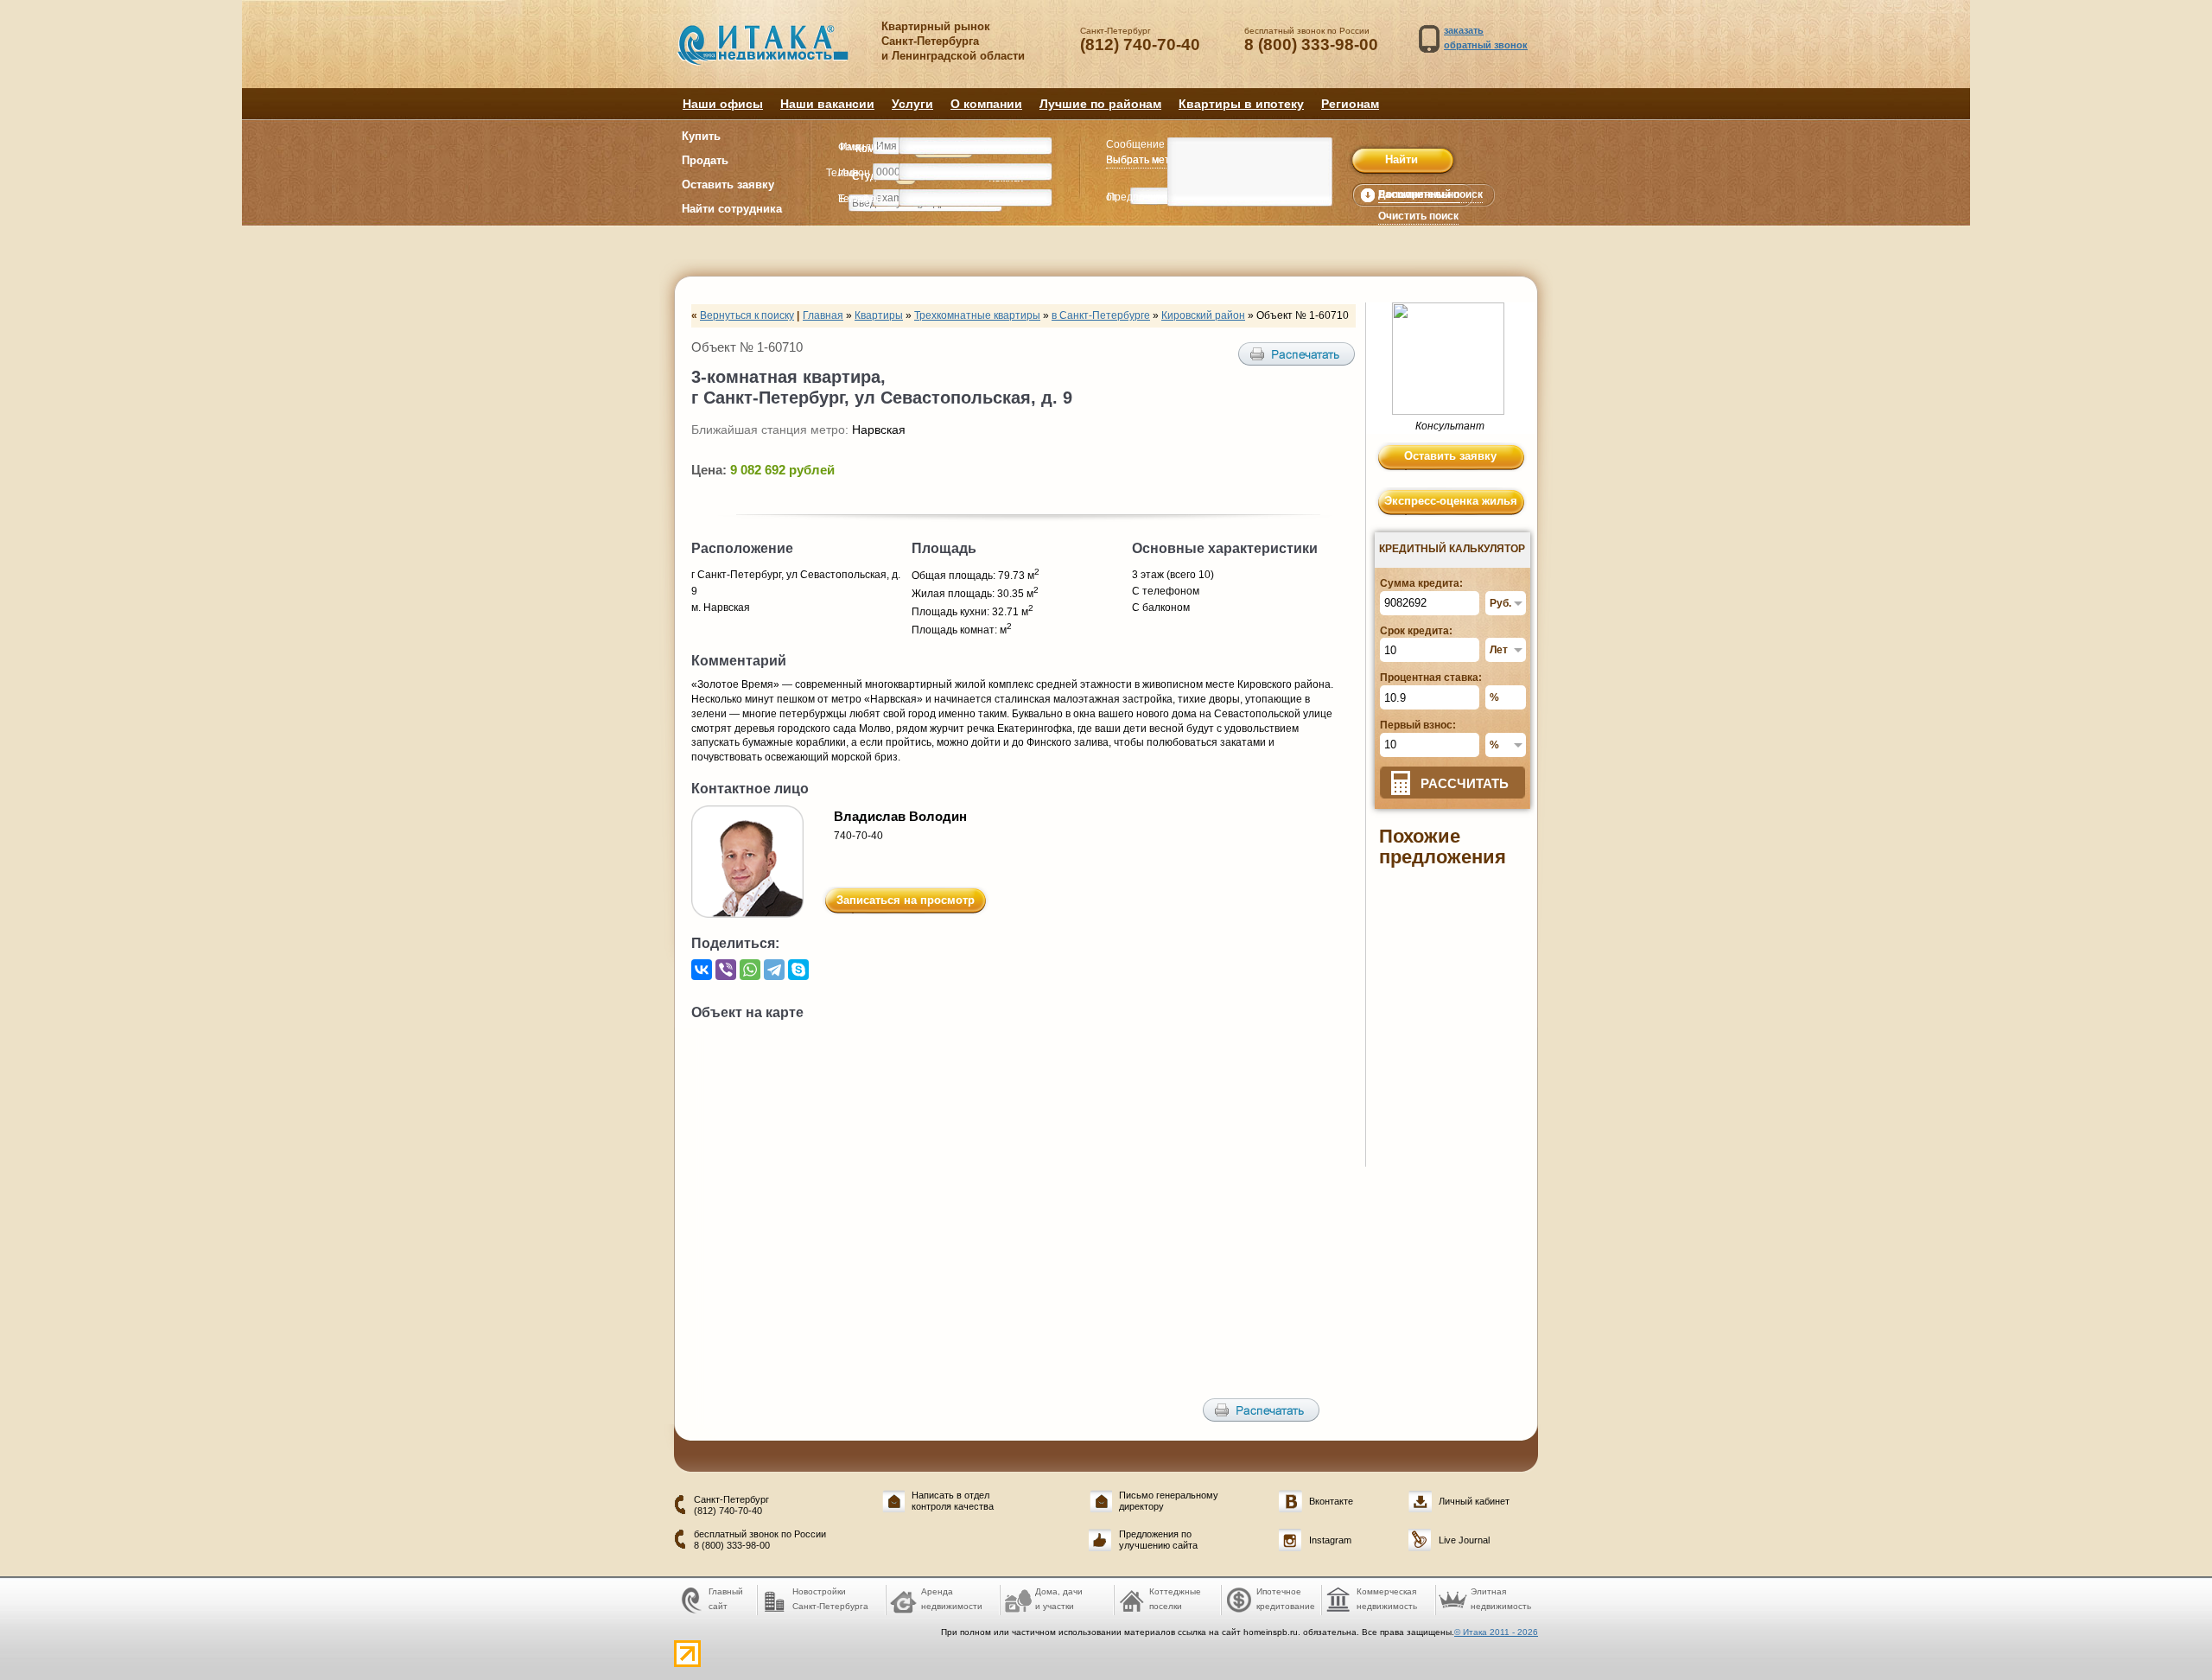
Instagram (1330, 1540)
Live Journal (1464, 1540)
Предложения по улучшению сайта (1158, 1540)
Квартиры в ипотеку (1241, 104)
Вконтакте (1331, 1501)
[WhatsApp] (750, 970)
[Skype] (798, 970)
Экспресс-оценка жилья (1451, 501)
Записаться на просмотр (906, 900)
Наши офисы (723, 104)
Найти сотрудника (732, 209)
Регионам (1350, 104)
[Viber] (726, 970)
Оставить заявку (728, 185)
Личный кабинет (1474, 1501)
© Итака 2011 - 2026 (1496, 1632)
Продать (705, 160)
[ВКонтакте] (702, 970)
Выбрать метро (1144, 160)
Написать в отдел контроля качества (953, 1501)
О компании (986, 104)
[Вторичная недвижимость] (775, 54)
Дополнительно (1419, 194)
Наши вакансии (827, 104)
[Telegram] (774, 970)
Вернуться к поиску (747, 315)
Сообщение (1135, 144)
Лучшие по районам (1100, 104)
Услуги (912, 104)
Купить (701, 136)
